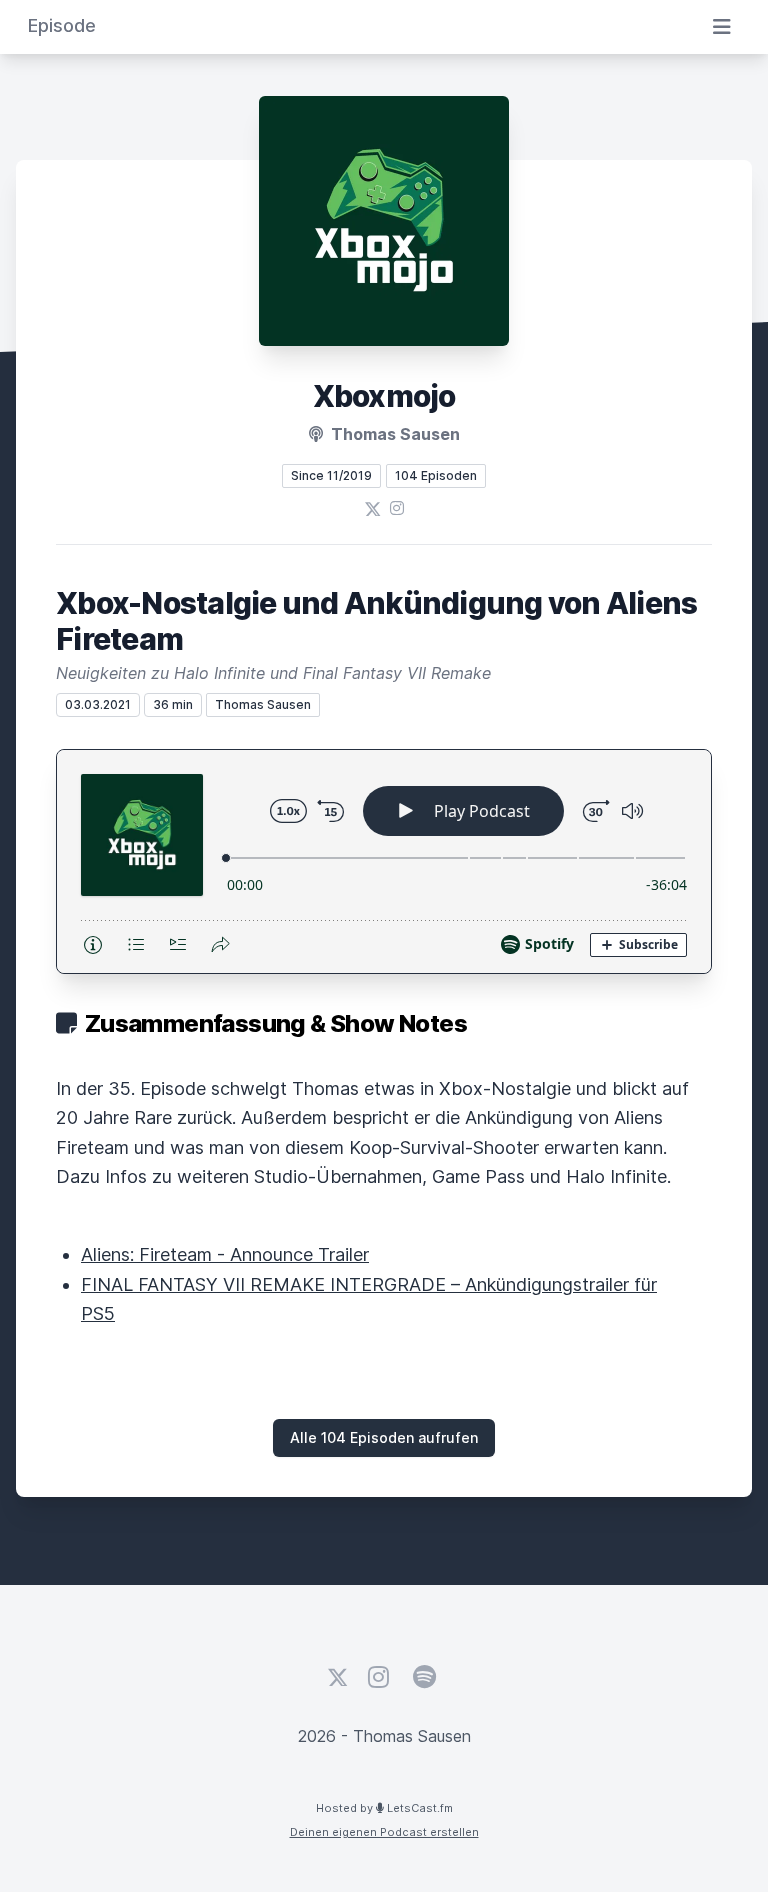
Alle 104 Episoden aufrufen (384, 1437)
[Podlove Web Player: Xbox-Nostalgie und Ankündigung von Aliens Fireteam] (384, 861)
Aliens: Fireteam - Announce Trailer (225, 1254)
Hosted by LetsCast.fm (384, 1808)
